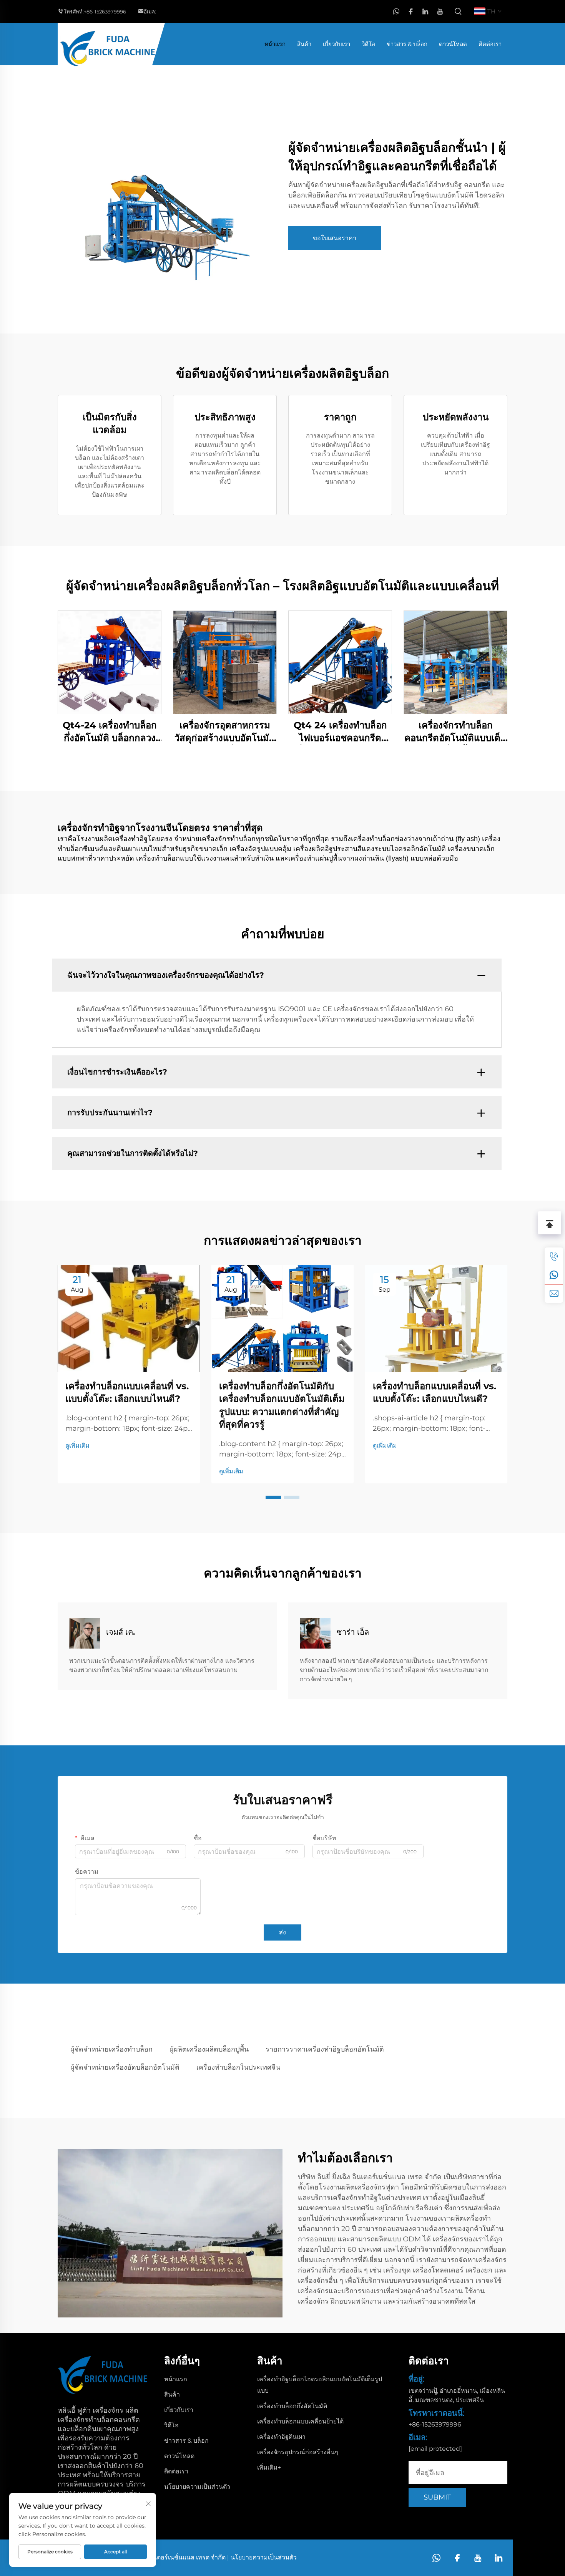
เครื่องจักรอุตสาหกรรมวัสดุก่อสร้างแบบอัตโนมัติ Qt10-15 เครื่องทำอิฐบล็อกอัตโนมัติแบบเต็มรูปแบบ (225, 732)
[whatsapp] (396, 12)
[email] (554, 1294)
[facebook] (411, 12)
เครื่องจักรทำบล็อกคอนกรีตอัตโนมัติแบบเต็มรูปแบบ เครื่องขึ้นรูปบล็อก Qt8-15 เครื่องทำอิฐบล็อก (455, 732)
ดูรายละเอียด (110, 662)
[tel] (554, 1257)
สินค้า (304, 44)
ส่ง (282, 1932)
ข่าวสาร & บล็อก (407, 44)
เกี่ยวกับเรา (337, 44)
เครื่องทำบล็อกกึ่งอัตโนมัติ (292, 2406)
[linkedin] (425, 12)
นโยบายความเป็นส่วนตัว (197, 2487)
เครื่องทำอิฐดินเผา (281, 2437)
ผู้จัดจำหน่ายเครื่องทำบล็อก (111, 2049)
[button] (273, 1497)
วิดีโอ (368, 44)
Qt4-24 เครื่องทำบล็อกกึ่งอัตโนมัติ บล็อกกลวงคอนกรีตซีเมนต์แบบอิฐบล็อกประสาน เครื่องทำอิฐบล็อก (110, 732)
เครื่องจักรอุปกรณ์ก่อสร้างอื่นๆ (298, 2452)
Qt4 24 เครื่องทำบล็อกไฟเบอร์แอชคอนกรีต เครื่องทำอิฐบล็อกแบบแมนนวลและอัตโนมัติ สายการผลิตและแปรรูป (340, 732)
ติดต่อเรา (490, 44)
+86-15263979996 (105, 12)
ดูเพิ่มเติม (77, 1446)
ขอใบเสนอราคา (335, 238)
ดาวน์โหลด (453, 44)
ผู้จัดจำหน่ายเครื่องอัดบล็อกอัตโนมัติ (125, 2067)
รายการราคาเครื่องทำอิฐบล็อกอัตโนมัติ (325, 2049)
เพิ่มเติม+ (269, 2467)
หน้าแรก (275, 44)
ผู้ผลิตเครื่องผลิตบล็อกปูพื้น (209, 2049)
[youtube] (440, 12)
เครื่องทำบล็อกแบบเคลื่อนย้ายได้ (300, 2421)
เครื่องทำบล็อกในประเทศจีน (238, 2067)
